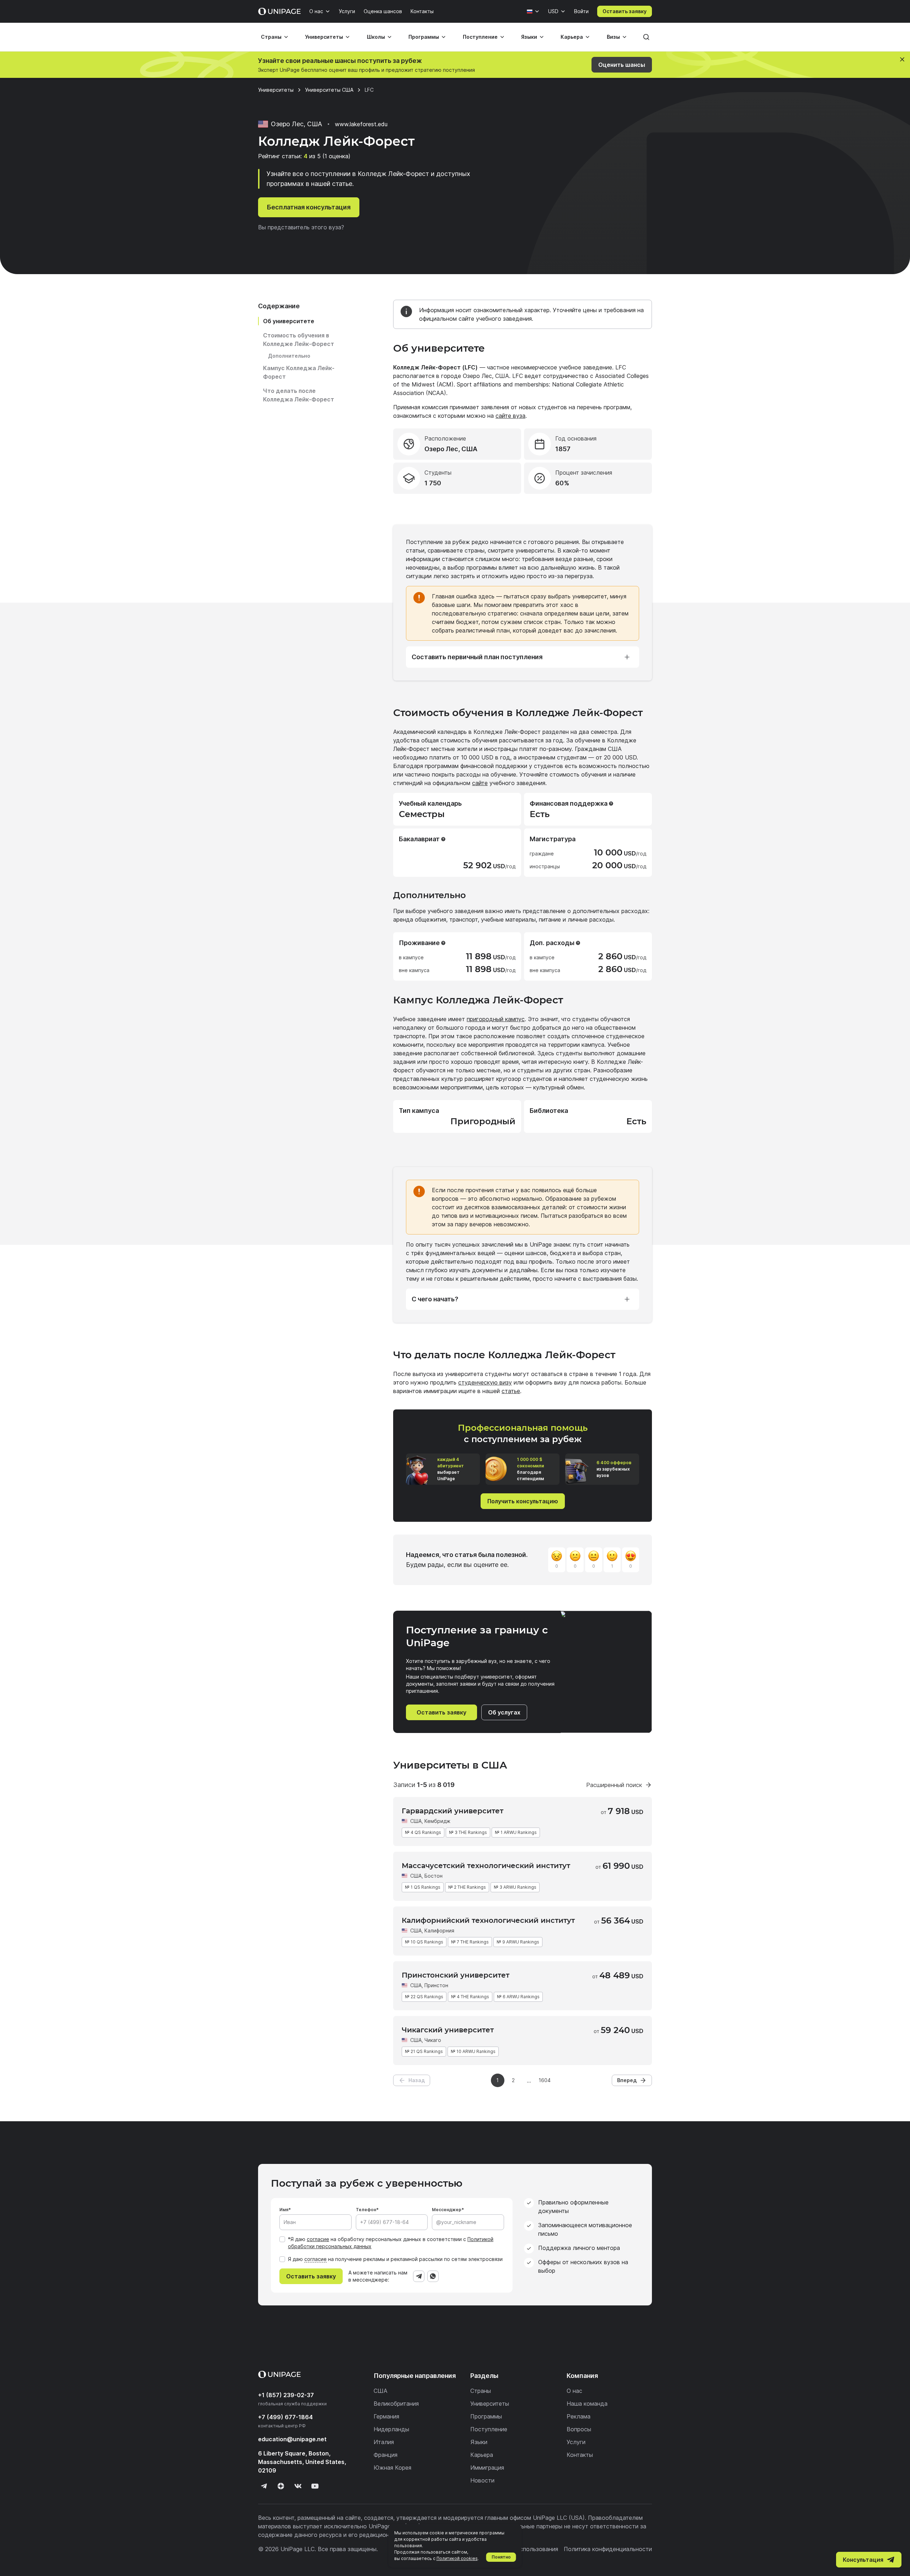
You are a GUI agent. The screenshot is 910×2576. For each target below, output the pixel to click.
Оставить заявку (625, 11)
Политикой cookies (457, 2558)
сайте (480, 783)
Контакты (422, 11)
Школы (376, 37)
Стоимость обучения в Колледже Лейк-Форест (299, 340)
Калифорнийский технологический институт (488, 1920)
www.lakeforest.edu (361, 124)
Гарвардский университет (453, 1811)
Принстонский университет (456, 1975)
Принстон (436, 1985)
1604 (545, 2080)
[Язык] (533, 11)
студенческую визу (485, 1382)
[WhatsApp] (433, 2276)
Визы (613, 37)
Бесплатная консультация (309, 207)
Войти (581, 11)
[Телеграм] (264, 2486)
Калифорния (439, 1930)
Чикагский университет (448, 2030)
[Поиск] (646, 37)
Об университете (289, 321)
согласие (318, 2239)
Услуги (347, 11)
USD (553, 11)
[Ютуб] (315, 2486)
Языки (529, 37)
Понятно (501, 2557)
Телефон (366, 2210)
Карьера (572, 37)
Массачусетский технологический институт (486, 1866)
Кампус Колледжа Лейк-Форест (299, 372)
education (292, 2439)
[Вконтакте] (298, 2486)
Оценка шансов (383, 11)
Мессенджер (447, 2210)
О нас (316, 11)
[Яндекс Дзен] (281, 2486)
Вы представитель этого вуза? (301, 227)
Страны (271, 37)
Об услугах (504, 1712)
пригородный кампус (496, 1019)
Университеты (324, 37)
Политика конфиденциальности (608, 2549)
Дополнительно (289, 356)
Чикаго (433, 2040)
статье (511, 1391)
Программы (424, 37)
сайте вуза (510, 416)
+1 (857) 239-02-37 (286, 2395)
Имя (284, 2210)
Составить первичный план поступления (477, 657)
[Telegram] (419, 2276)
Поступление (480, 37)
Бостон (433, 1876)
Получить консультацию (523, 1501)
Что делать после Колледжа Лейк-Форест (299, 395)
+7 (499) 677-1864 (285, 2417)
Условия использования (525, 2549)
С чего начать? (435, 1299)
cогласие (315, 2259)
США (416, 1821)
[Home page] (279, 11)
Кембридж (437, 1821)
